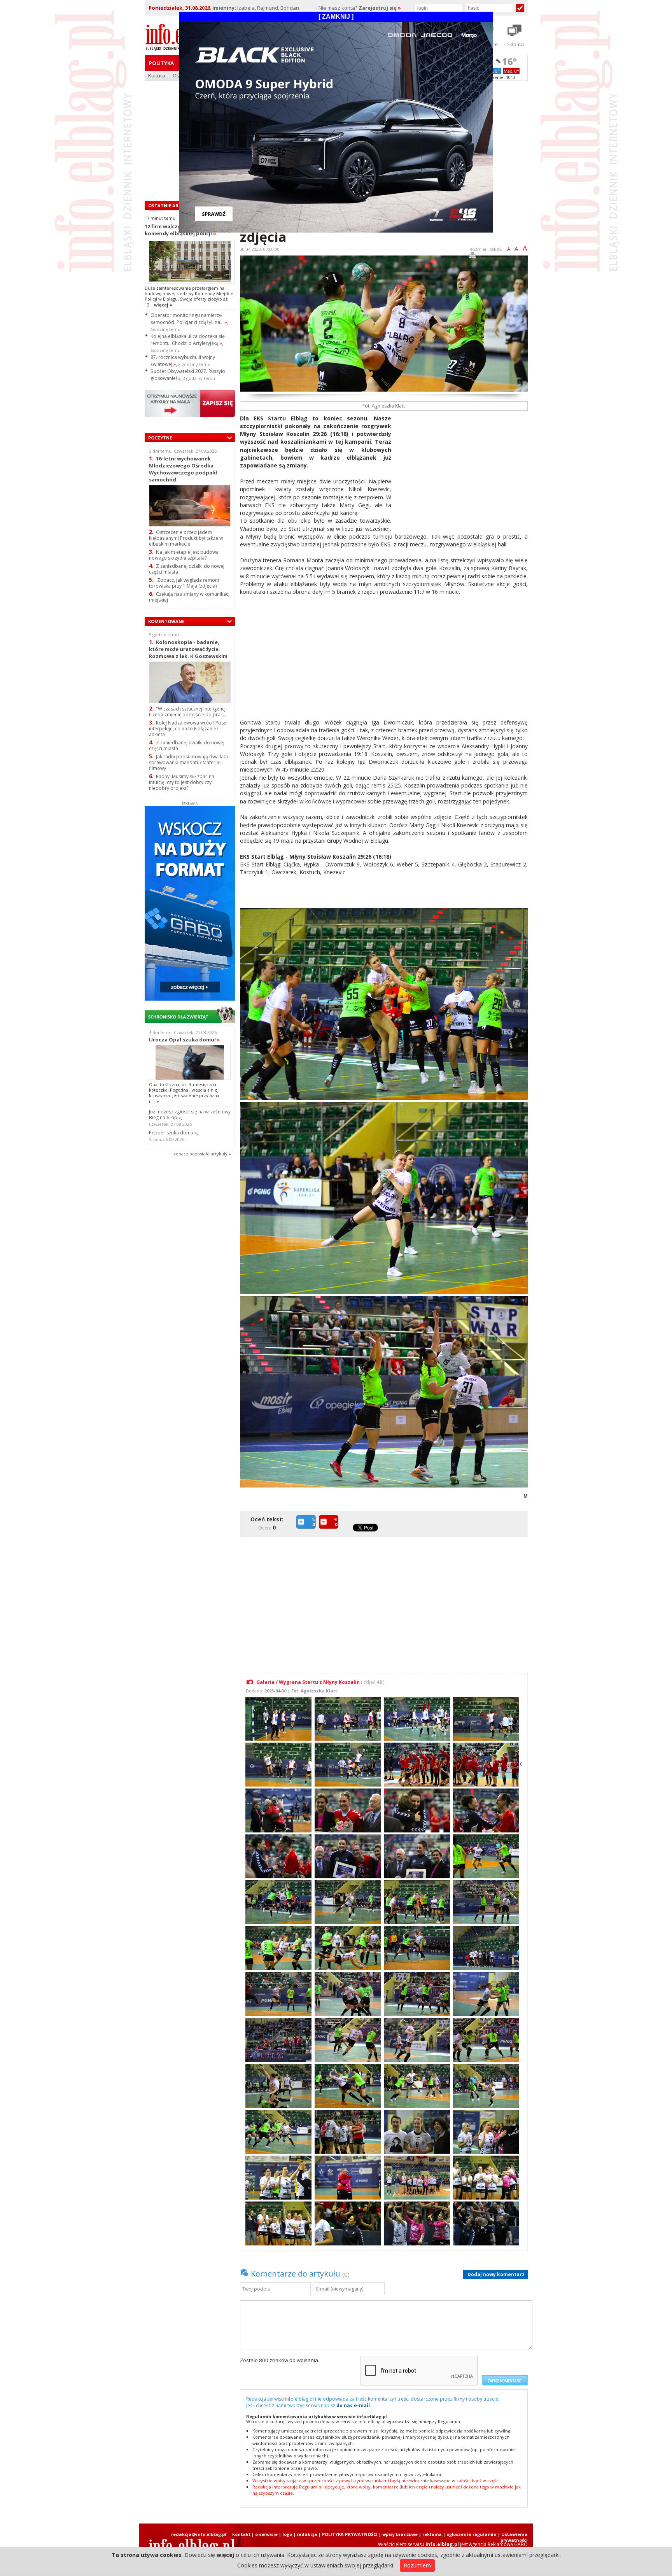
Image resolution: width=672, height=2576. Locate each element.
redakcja (307, 2534)
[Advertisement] (462, 469)
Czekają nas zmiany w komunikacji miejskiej (190, 597)
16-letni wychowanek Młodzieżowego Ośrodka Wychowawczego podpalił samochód (183, 469)
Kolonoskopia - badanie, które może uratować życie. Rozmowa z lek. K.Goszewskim (188, 649)
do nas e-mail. (354, 2405)
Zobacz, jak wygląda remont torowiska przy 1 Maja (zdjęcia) (184, 583)
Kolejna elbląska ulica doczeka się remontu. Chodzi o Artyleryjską (188, 340)
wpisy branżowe (400, 2534)
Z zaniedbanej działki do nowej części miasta (187, 569)
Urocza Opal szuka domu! (185, 1039)
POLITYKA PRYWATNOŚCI (350, 2534)
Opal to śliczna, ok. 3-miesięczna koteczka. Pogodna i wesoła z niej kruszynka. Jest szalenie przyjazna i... (184, 1093)
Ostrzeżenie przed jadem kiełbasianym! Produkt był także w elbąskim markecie (186, 538)
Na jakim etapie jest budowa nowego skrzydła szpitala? (184, 555)
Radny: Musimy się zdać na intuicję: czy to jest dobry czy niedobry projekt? (182, 782)
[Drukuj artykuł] (472, 256)
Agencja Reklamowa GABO (498, 2544)
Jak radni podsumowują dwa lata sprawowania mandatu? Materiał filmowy (188, 762)
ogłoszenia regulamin (472, 2534)
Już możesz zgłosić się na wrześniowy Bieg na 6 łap (190, 1115)
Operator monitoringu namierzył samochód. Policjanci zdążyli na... (189, 319)
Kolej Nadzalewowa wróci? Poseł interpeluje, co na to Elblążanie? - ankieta (188, 729)
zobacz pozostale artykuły (200, 1154)
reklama (432, 2534)
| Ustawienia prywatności (513, 2537)
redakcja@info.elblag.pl (199, 2534)
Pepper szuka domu (173, 1133)
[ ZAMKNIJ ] (336, 17)
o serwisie (266, 2534)
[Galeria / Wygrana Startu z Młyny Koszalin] (277, 1718)
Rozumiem (417, 2565)
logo (287, 2534)
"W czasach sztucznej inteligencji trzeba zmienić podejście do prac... (188, 712)
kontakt (241, 2534)
